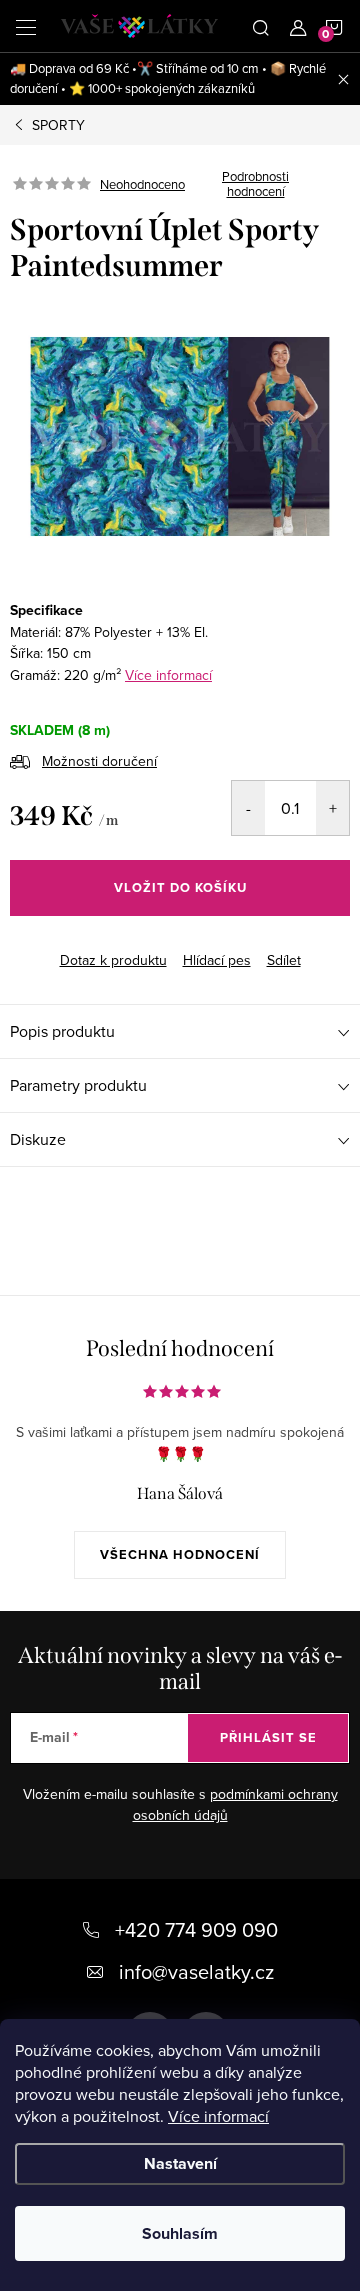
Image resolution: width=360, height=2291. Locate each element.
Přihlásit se (268, 1737)
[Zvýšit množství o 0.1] (332, 808)
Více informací (218, 2116)
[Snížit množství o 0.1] (248, 808)
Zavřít (116, 943)
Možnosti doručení (99, 761)
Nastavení (180, 2163)
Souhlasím (180, 2233)
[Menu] (26, 26)
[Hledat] (261, 26)
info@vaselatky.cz (196, 1971)
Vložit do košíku (180, 887)
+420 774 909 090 (196, 1929)
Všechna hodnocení (180, 1554)
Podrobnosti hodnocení (255, 184)
